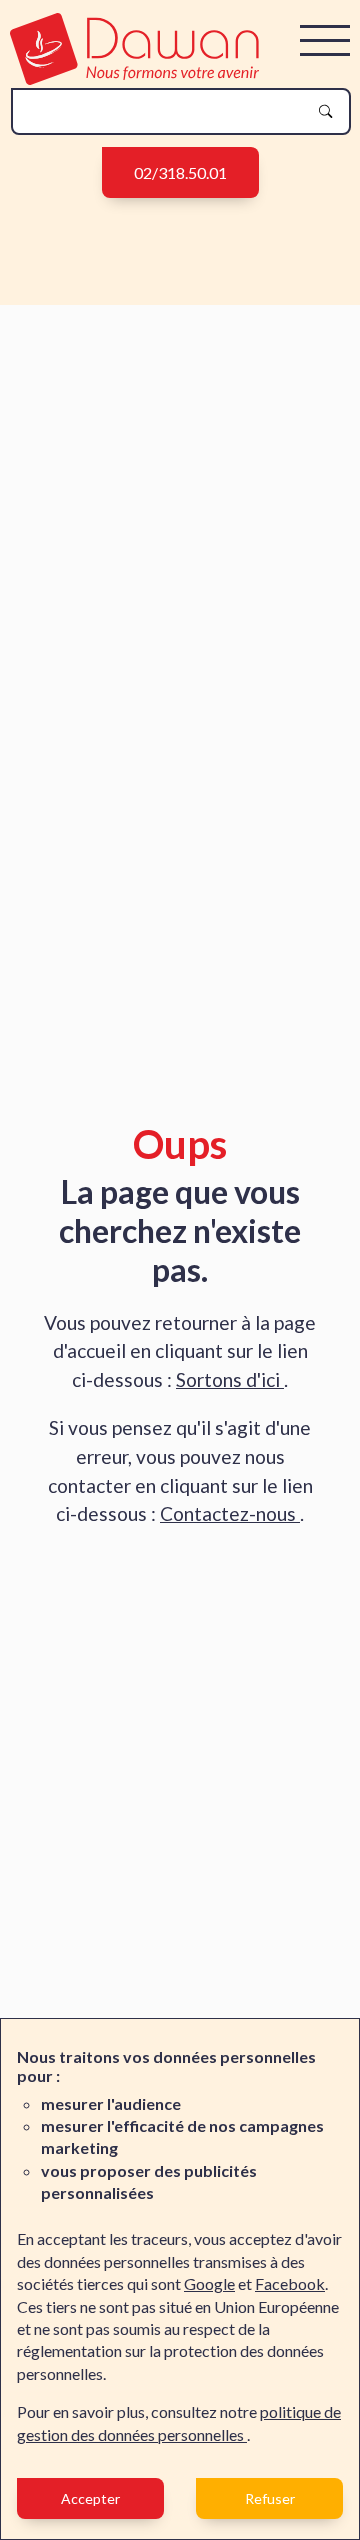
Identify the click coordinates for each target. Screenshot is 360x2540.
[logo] (134, 78)
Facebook (290, 2283)
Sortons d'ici (230, 1379)
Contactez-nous (230, 1513)
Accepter (90, 2498)
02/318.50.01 (180, 172)
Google (209, 2283)
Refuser (270, 2498)
